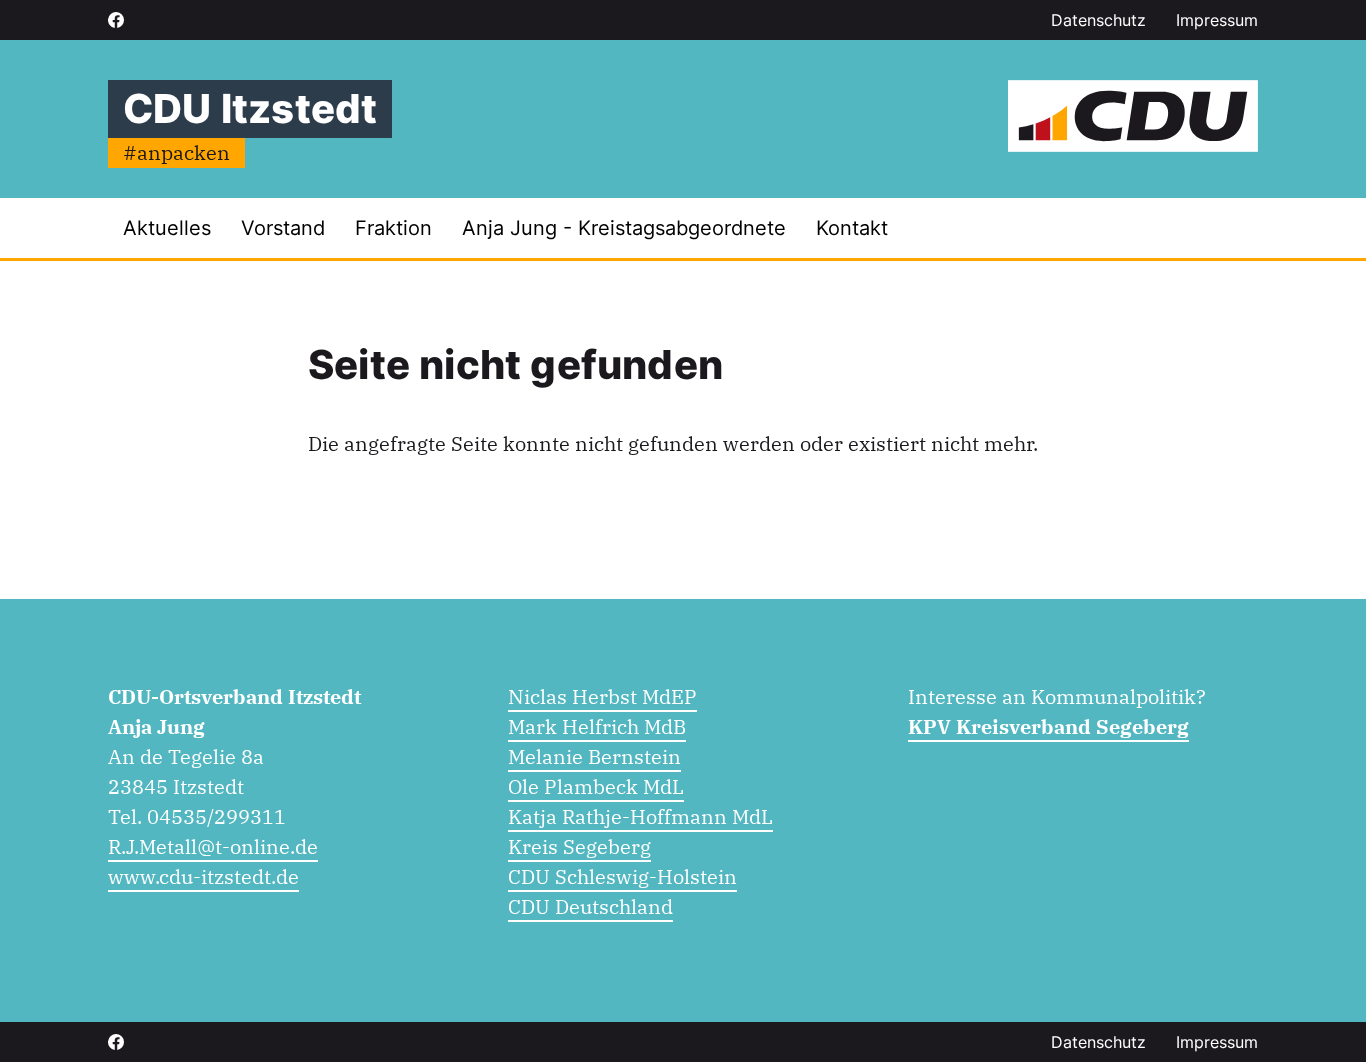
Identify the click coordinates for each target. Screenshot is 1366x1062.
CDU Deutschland (590, 906)
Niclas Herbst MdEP (602, 696)
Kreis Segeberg (579, 846)
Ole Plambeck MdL (596, 786)
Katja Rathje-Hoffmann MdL (640, 816)
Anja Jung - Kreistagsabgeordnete (624, 228)
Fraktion (393, 228)
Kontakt (852, 228)
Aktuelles (167, 228)
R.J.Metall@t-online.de (213, 846)
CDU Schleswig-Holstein (622, 876)
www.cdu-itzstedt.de (203, 876)
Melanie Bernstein (594, 756)
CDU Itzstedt (250, 108)
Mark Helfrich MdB (597, 726)
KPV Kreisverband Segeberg (1048, 726)
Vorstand (283, 228)
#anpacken (176, 152)
